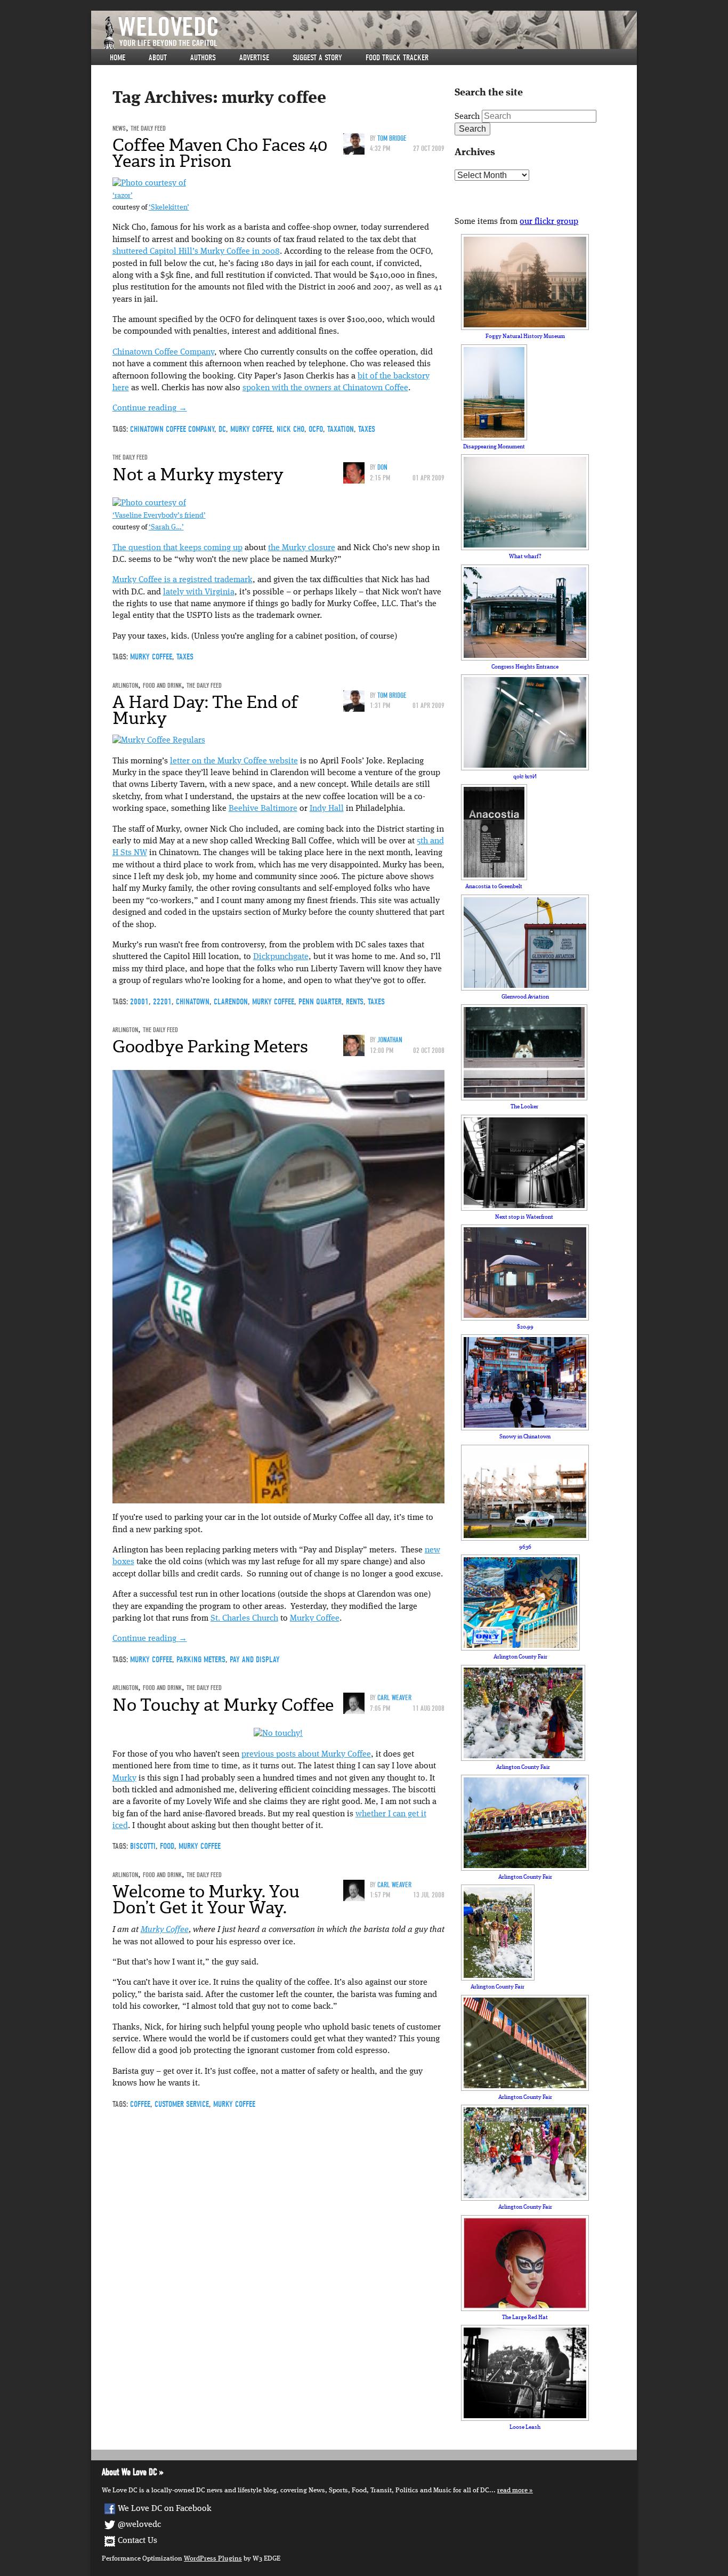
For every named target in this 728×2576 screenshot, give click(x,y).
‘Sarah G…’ (166, 528)
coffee (140, 2104)
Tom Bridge (392, 138)
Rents (355, 1002)
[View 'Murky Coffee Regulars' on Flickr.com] (159, 740)
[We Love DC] (369, 33)
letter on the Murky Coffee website (234, 761)
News (119, 128)
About (158, 58)
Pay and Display (255, 1660)
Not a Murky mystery (198, 474)
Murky (124, 1778)
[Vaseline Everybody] (149, 503)
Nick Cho (290, 429)
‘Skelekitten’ (169, 208)
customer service (182, 2104)
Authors (203, 58)
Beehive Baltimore (263, 809)
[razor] (149, 183)
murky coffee (251, 429)
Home (118, 58)
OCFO (316, 429)
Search (467, 117)
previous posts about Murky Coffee (306, 1754)
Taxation (341, 429)
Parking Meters (201, 1660)
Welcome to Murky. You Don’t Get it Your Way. (206, 1899)
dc (222, 429)
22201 (162, 1002)
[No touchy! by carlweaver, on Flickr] (278, 1734)
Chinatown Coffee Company (163, 352)
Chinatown (193, 1002)
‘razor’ (123, 196)
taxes (367, 429)
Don (382, 467)
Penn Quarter (320, 1002)
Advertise (254, 58)
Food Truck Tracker (397, 58)
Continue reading (150, 408)
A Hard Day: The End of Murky (205, 710)
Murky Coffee (315, 1619)
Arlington (125, 685)
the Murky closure (302, 548)
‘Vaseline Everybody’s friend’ (159, 516)
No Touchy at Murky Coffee (223, 1705)
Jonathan (390, 1040)
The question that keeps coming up (177, 548)
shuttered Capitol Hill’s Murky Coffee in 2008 (196, 252)
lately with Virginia (199, 592)
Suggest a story (317, 58)
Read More (512, 2490)
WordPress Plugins (213, 2559)
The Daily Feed (148, 128)
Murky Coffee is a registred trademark (183, 580)
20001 (139, 1002)
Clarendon (231, 1002)
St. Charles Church (244, 1619)
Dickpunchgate (281, 957)
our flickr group (549, 222)
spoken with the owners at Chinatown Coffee (325, 388)
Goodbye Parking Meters (210, 1046)
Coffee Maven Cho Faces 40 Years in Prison (220, 153)
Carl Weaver (394, 1698)
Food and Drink (162, 685)
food (167, 1846)
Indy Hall (327, 809)
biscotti (143, 1846)
